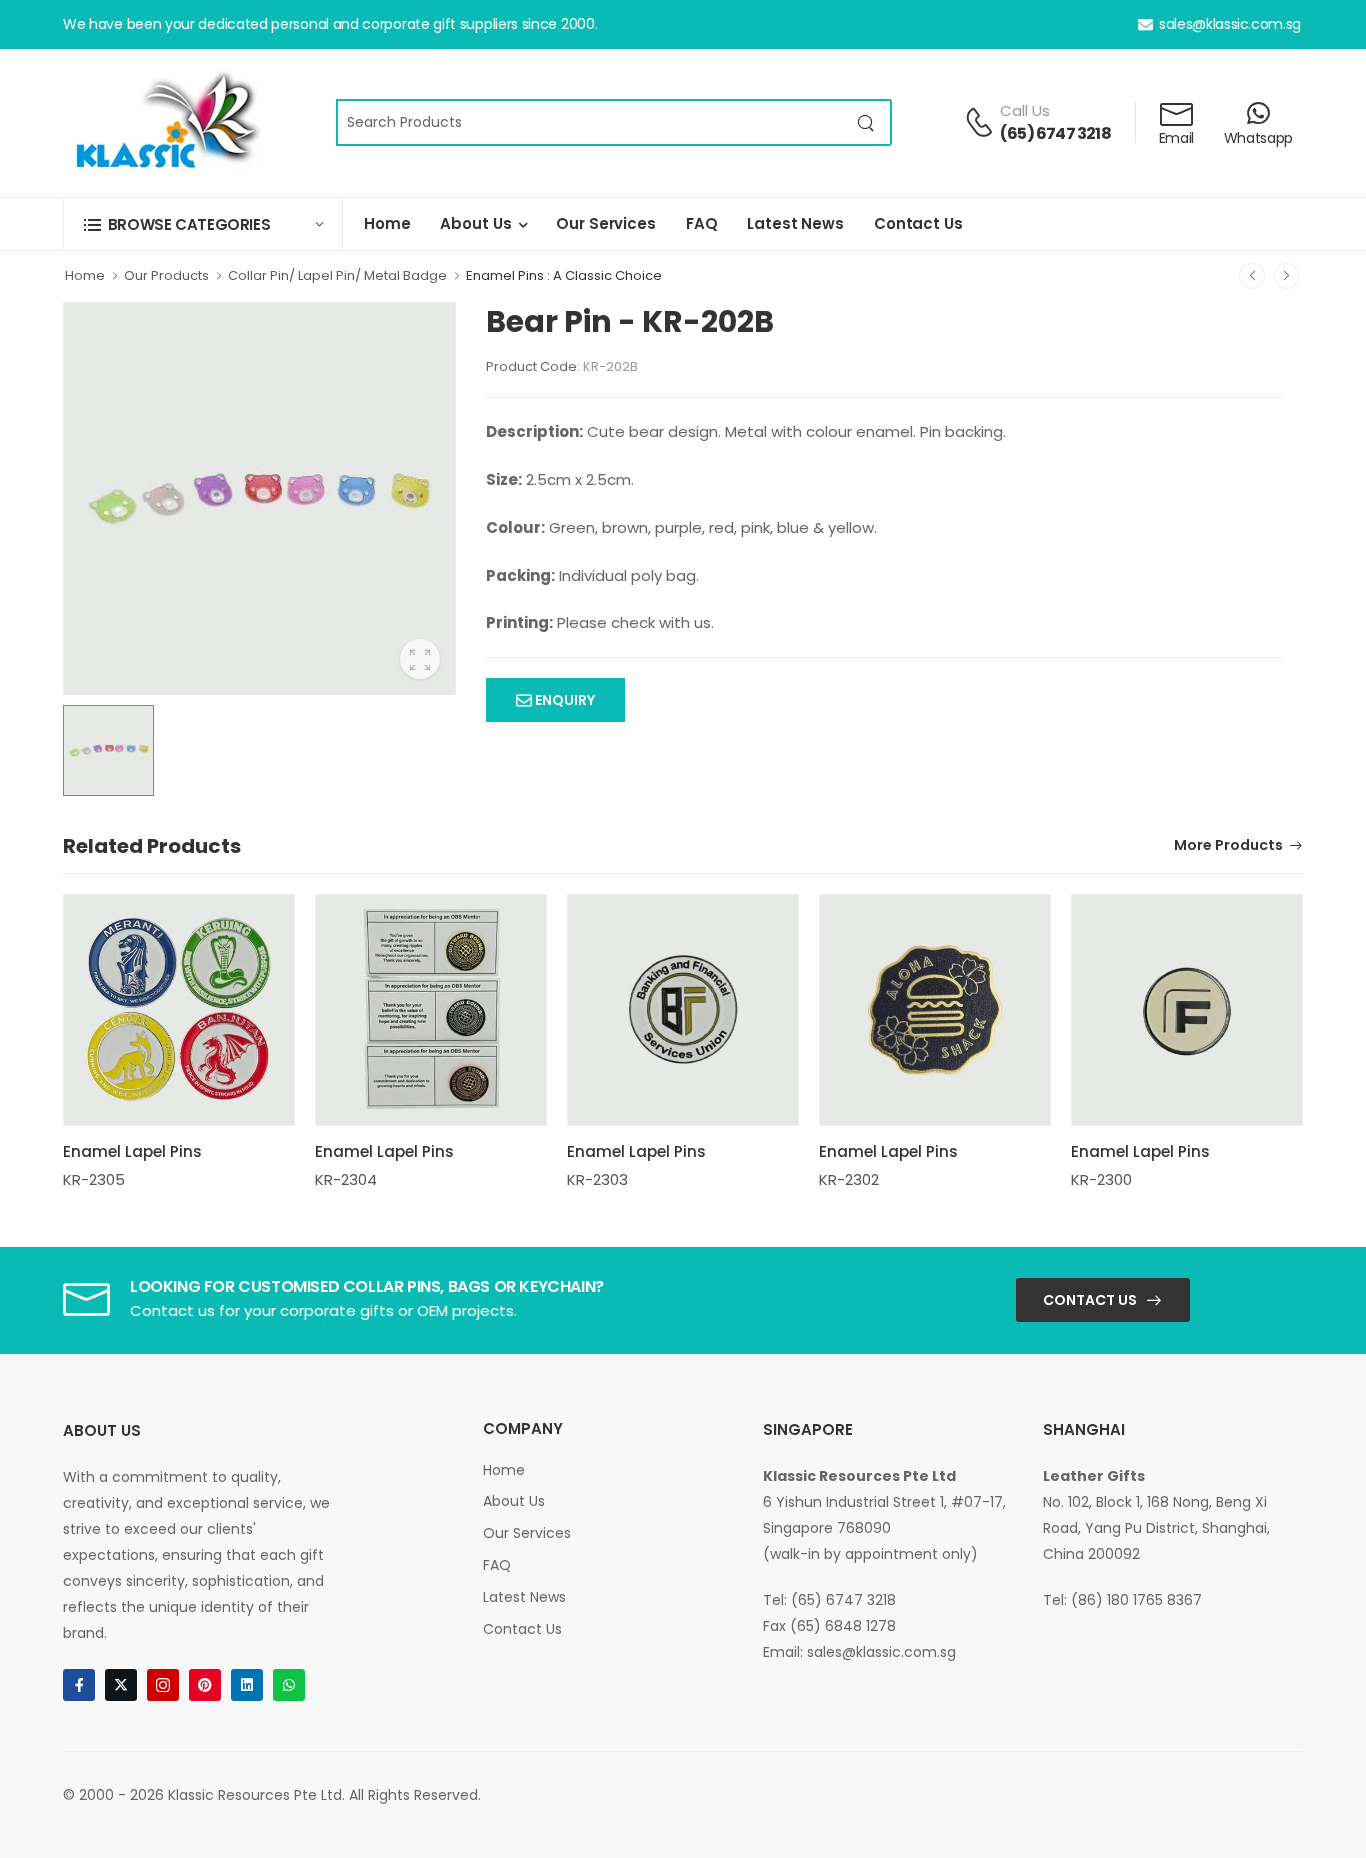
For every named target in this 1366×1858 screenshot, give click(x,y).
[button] (203, 224)
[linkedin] (247, 1685)
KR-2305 (94, 1179)
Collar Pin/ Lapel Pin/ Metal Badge (337, 275)
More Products (1228, 846)
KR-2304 (346, 1179)
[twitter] (121, 1685)
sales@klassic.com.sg (1230, 24)
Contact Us (918, 223)
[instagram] (163, 1685)
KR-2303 (597, 1179)
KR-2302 (849, 1179)
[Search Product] (866, 122)
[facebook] (79, 1685)
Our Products (166, 275)
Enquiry (563, 700)
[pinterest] (205, 1685)
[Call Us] (979, 122)
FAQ (702, 223)
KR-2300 (1101, 1179)
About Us (475, 223)
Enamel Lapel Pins (132, 1151)
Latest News (795, 223)
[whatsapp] (289, 1685)
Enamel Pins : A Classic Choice (564, 275)
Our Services (605, 223)
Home (387, 223)
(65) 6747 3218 (1055, 133)
